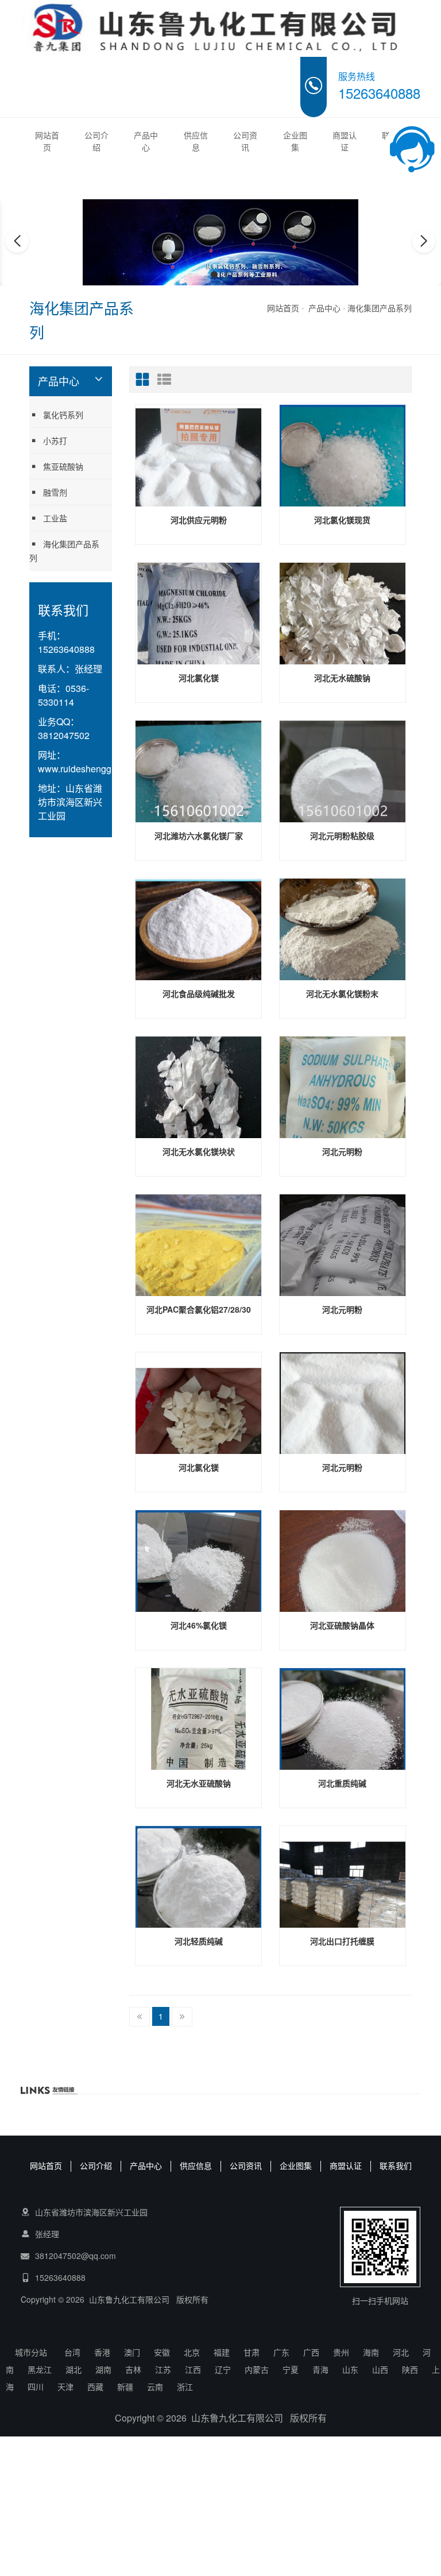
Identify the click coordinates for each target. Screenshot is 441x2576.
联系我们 (396, 2165)
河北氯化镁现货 (342, 520)
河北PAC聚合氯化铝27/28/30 (199, 1309)
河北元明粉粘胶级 (342, 836)
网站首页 (47, 141)
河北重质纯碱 (342, 1783)
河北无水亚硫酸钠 (199, 1783)
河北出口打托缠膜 (342, 1941)
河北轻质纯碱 (199, 1941)
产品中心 (146, 141)
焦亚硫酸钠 (63, 466)
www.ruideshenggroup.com (94, 769)
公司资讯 (245, 141)
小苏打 (55, 440)
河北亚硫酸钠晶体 (342, 1625)
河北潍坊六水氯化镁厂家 (199, 836)
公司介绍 (96, 141)
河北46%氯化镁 (199, 1625)
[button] (214, 274)
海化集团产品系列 (380, 308)
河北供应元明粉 (199, 520)
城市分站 (31, 2352)
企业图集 (295, 141)
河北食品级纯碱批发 (199, 993)
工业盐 (55, 518)
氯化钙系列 (63, 415)
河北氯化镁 (199, 678)
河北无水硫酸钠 (342, 678)
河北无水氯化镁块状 (199, 1151)
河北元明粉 (342, 1151)
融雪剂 (55, 492)
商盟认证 (345, 141)
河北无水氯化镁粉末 (342, 993)
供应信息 (196, 141)
